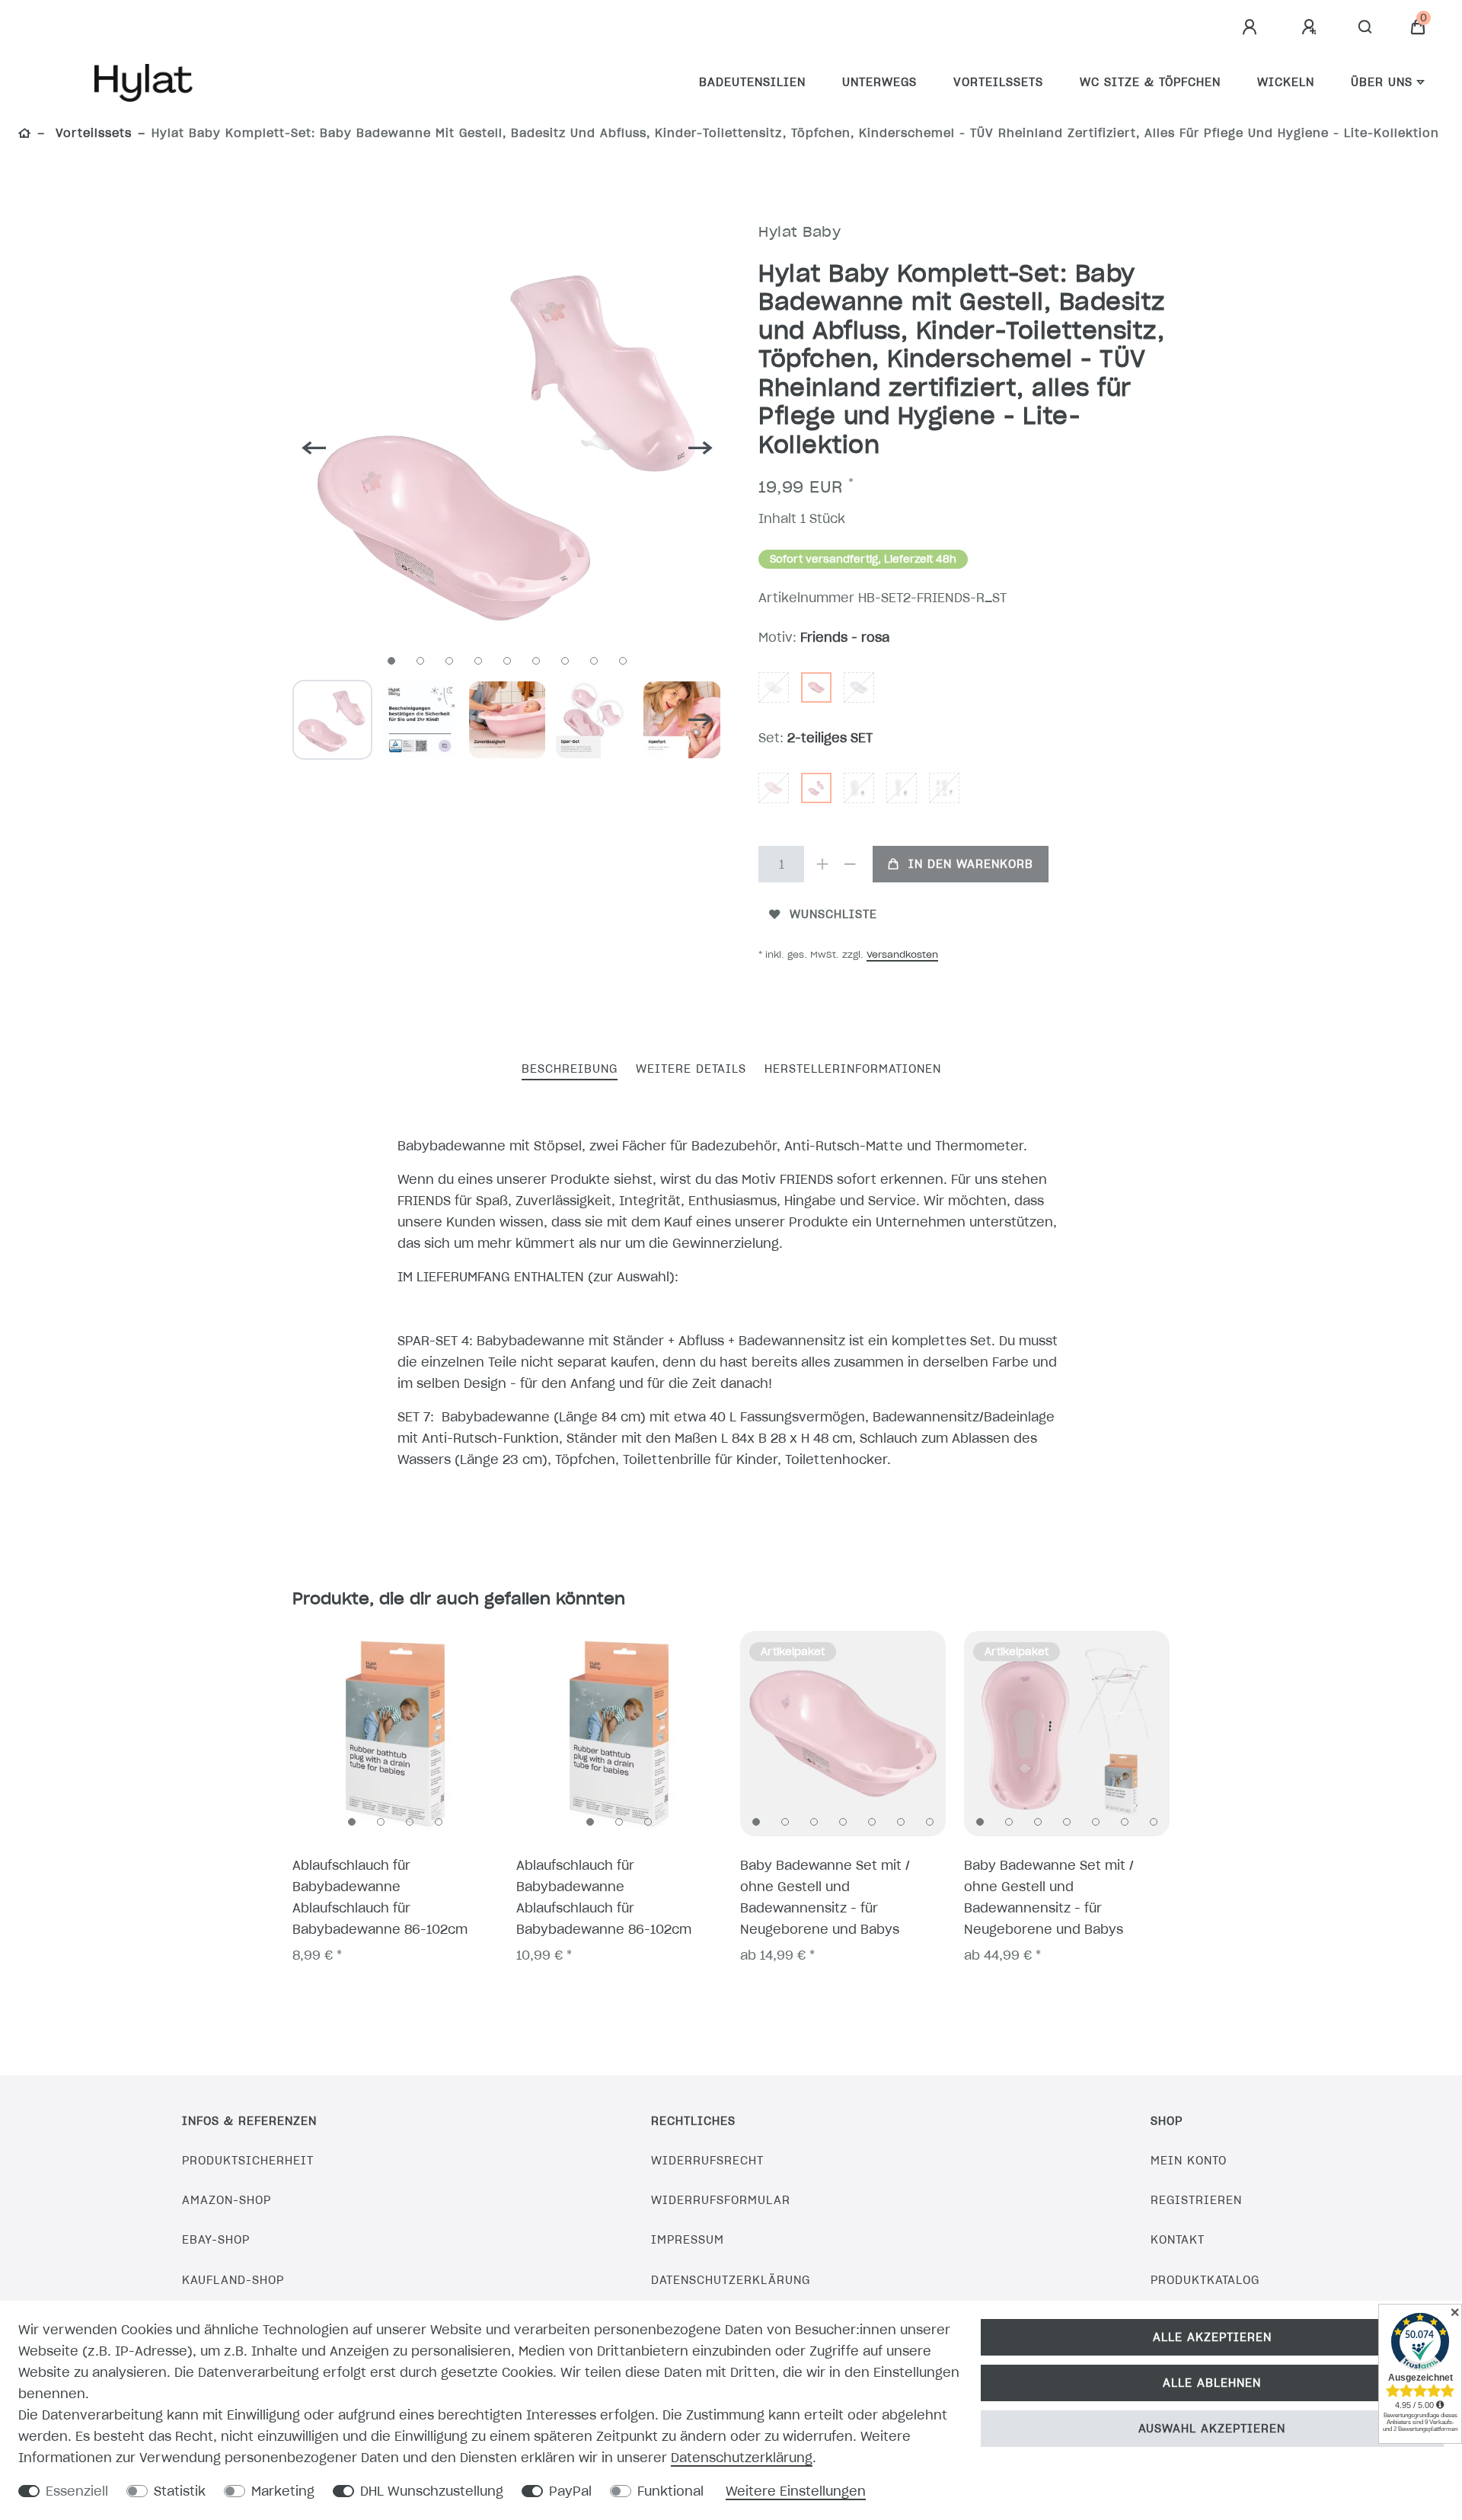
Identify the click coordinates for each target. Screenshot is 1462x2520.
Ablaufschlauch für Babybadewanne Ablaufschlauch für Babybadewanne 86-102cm (380, 1897)
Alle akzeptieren (1212, 2337)
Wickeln (1286, 82)
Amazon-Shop (227, 2200)
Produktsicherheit (248, 2161)
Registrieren (1196, 2200)
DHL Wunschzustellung (432, 2491)
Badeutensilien (752, 82)
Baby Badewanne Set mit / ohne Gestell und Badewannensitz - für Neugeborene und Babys (825, 1897)
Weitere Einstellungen (796, 2491)
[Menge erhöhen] (822, 864)
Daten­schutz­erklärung (742, 2458)
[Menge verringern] (850, 864)
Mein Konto (1189, 2161)
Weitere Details (691, 1069)
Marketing (283, 2491)
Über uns (1382, 82)
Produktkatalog (1205, 2280)
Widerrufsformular (721, 2200)
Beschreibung (570, 1069)
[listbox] (395, 1734)
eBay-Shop (216, 2240)
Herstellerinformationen (853, 1069)
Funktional (670, 2491)
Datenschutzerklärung (731, 2280)
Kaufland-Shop (233, 2280)
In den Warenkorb (971, 864)
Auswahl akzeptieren (1212, 2429)
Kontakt (1178, 2240)
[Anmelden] (1252, 27)
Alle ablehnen (1212, 2383)
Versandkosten (902, 954)
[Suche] (1366, 27)
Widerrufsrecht (707, 2161)
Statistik (180, 2491)
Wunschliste (833, 914)
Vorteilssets (998, 82)
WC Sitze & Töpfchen (1150, 82)
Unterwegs (879, 82)
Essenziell (77, 2491)
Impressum (688, 2240)
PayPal (570, 2491)
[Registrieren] (1311, 27)
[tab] (570, 1070)
